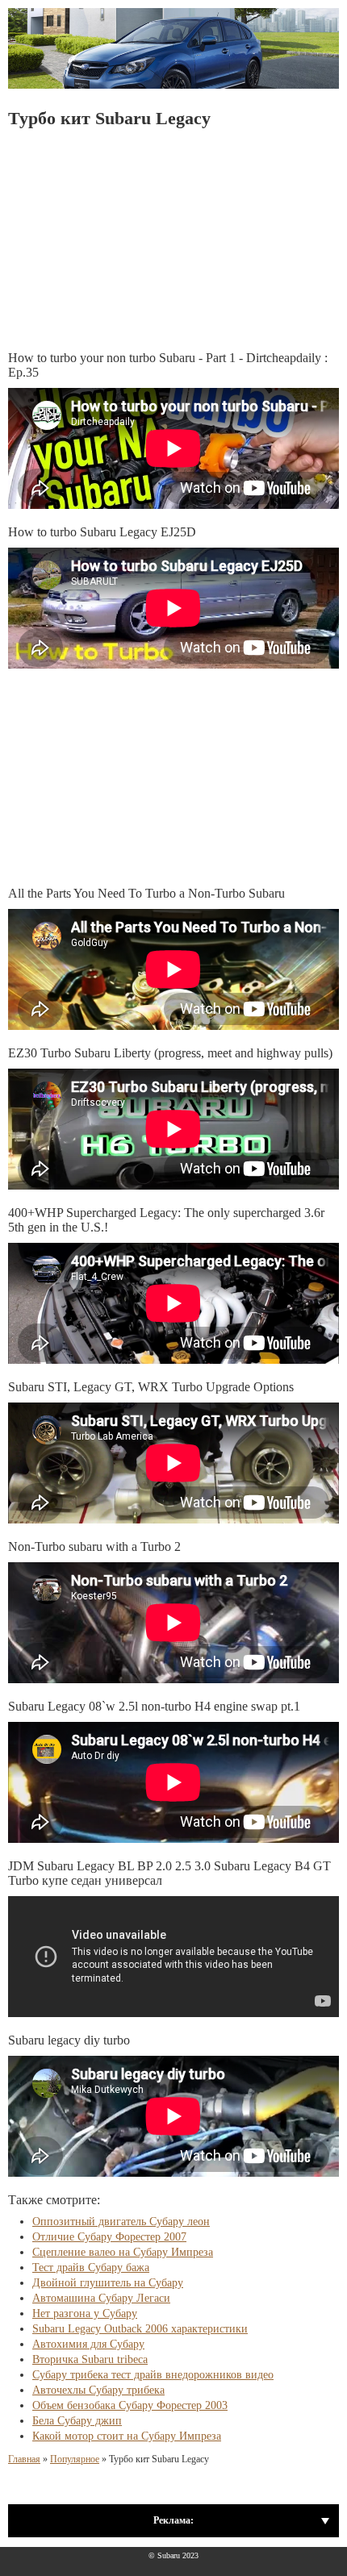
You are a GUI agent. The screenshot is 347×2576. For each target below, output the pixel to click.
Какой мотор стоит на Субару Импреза (127, 2436)
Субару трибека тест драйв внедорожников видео (153, 2375)
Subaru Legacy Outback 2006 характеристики (140, 2329)
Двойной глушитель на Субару (108, 2283)
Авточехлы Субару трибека (98, 2390)
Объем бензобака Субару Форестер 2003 (130, 2405)
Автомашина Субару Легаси (101, 2298)
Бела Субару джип (77, 2421)
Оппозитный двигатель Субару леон (121, 2222)
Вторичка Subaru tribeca (90, 2359)
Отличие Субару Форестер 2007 (109, 2237)
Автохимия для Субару (88, 2344)
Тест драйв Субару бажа (91, 2268)
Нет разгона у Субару (85, 2313)
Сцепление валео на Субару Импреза (123, 2252)
